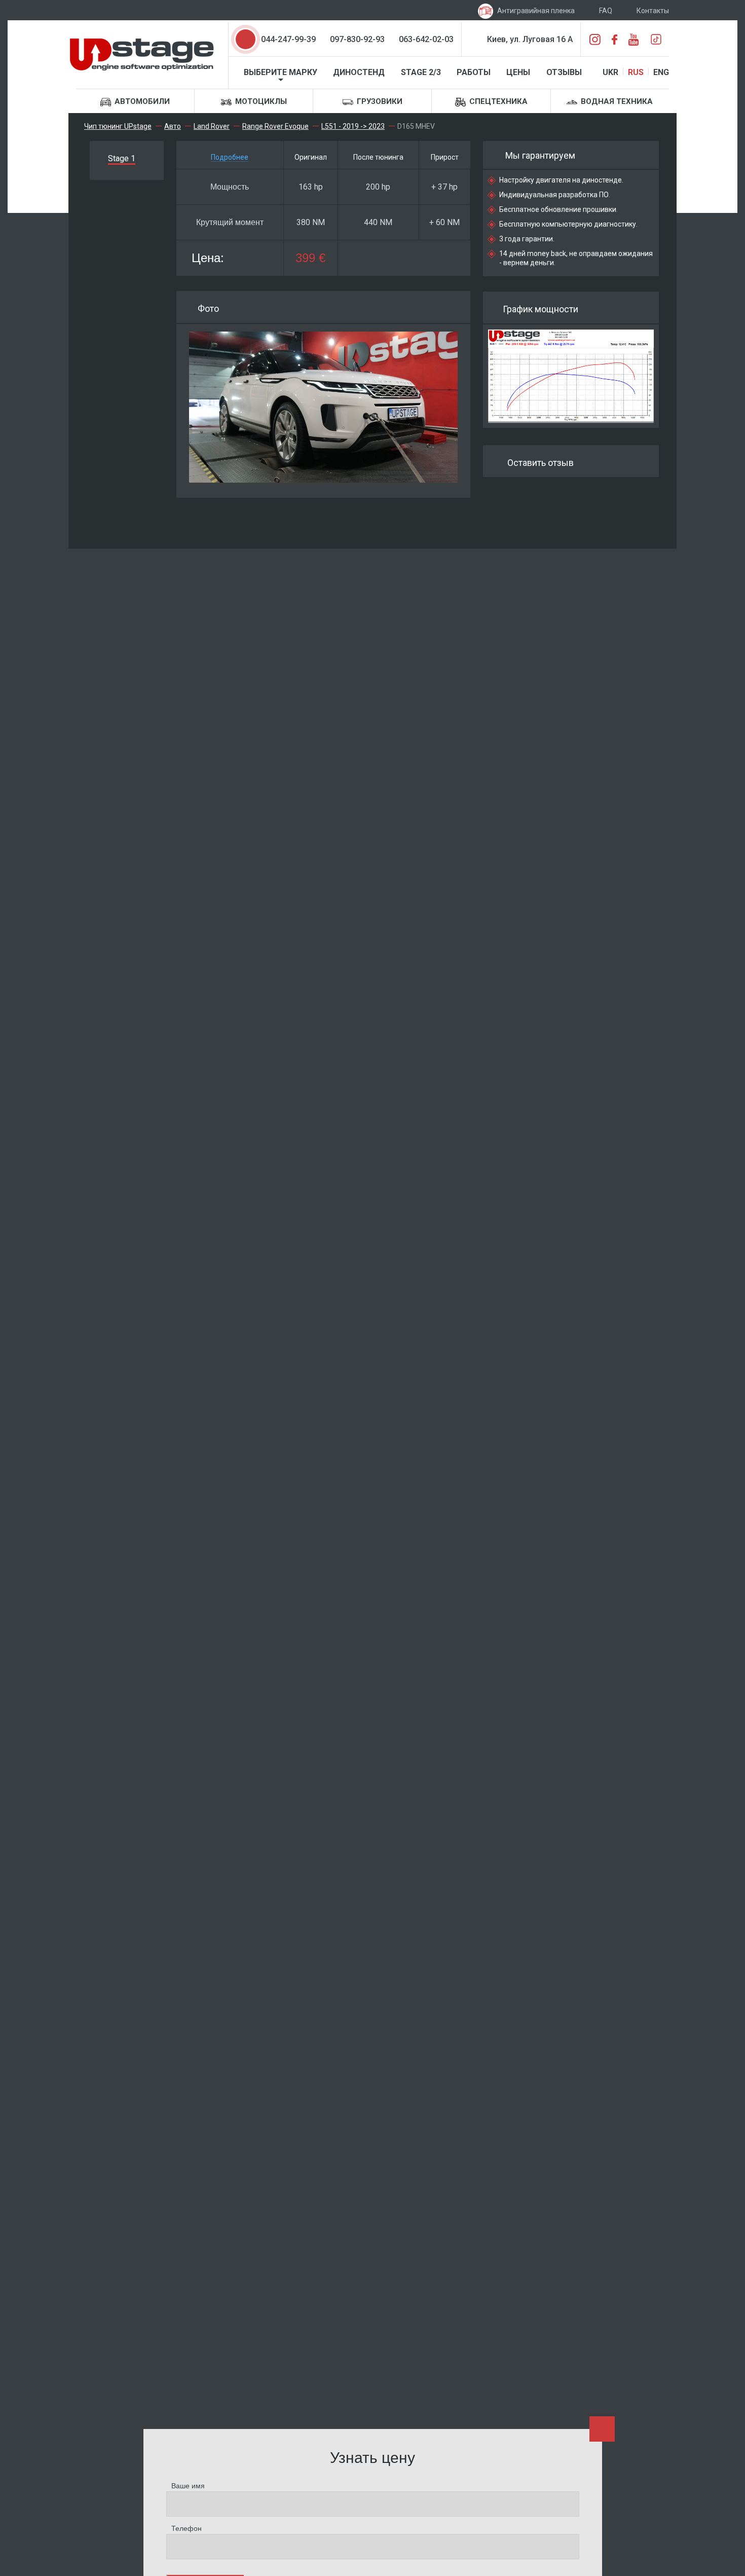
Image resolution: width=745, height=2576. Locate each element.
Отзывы (564, 72)
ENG (661, 72)
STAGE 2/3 (421, 72)
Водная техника (616, 101)
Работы (474, 72)
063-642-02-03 (426, 39)
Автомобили (141, 101)
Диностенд (359, 72)
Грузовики (379, 101)
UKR (610, 72)
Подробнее (230, 157)
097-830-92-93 (357, 39)
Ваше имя (188, 2486)
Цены (518, 72)
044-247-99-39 (288, 39)
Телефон (187, 2528)
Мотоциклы (260, 101)
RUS (636, 72)
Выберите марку (281, 72)
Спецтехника (497, 101)
